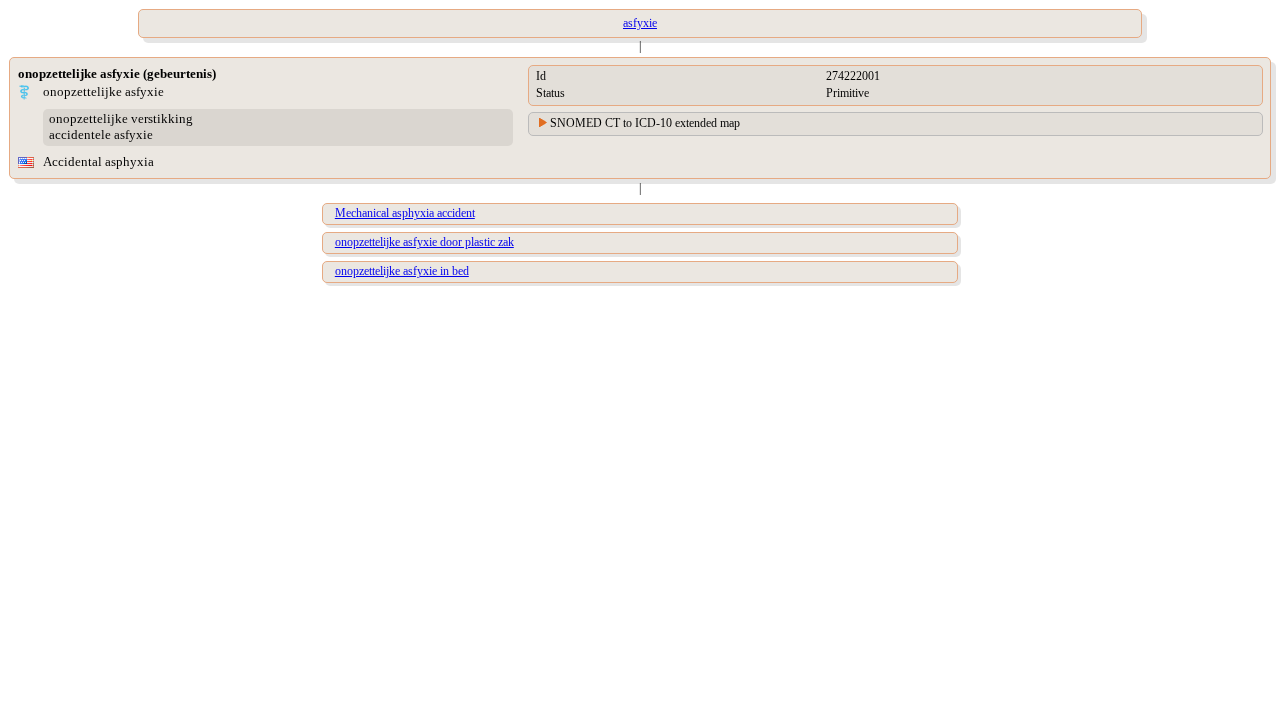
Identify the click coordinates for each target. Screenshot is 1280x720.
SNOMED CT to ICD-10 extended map (645, 123)
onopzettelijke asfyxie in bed (402, 271)
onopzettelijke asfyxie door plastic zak (424, 242)
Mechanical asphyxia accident (405, 213)
